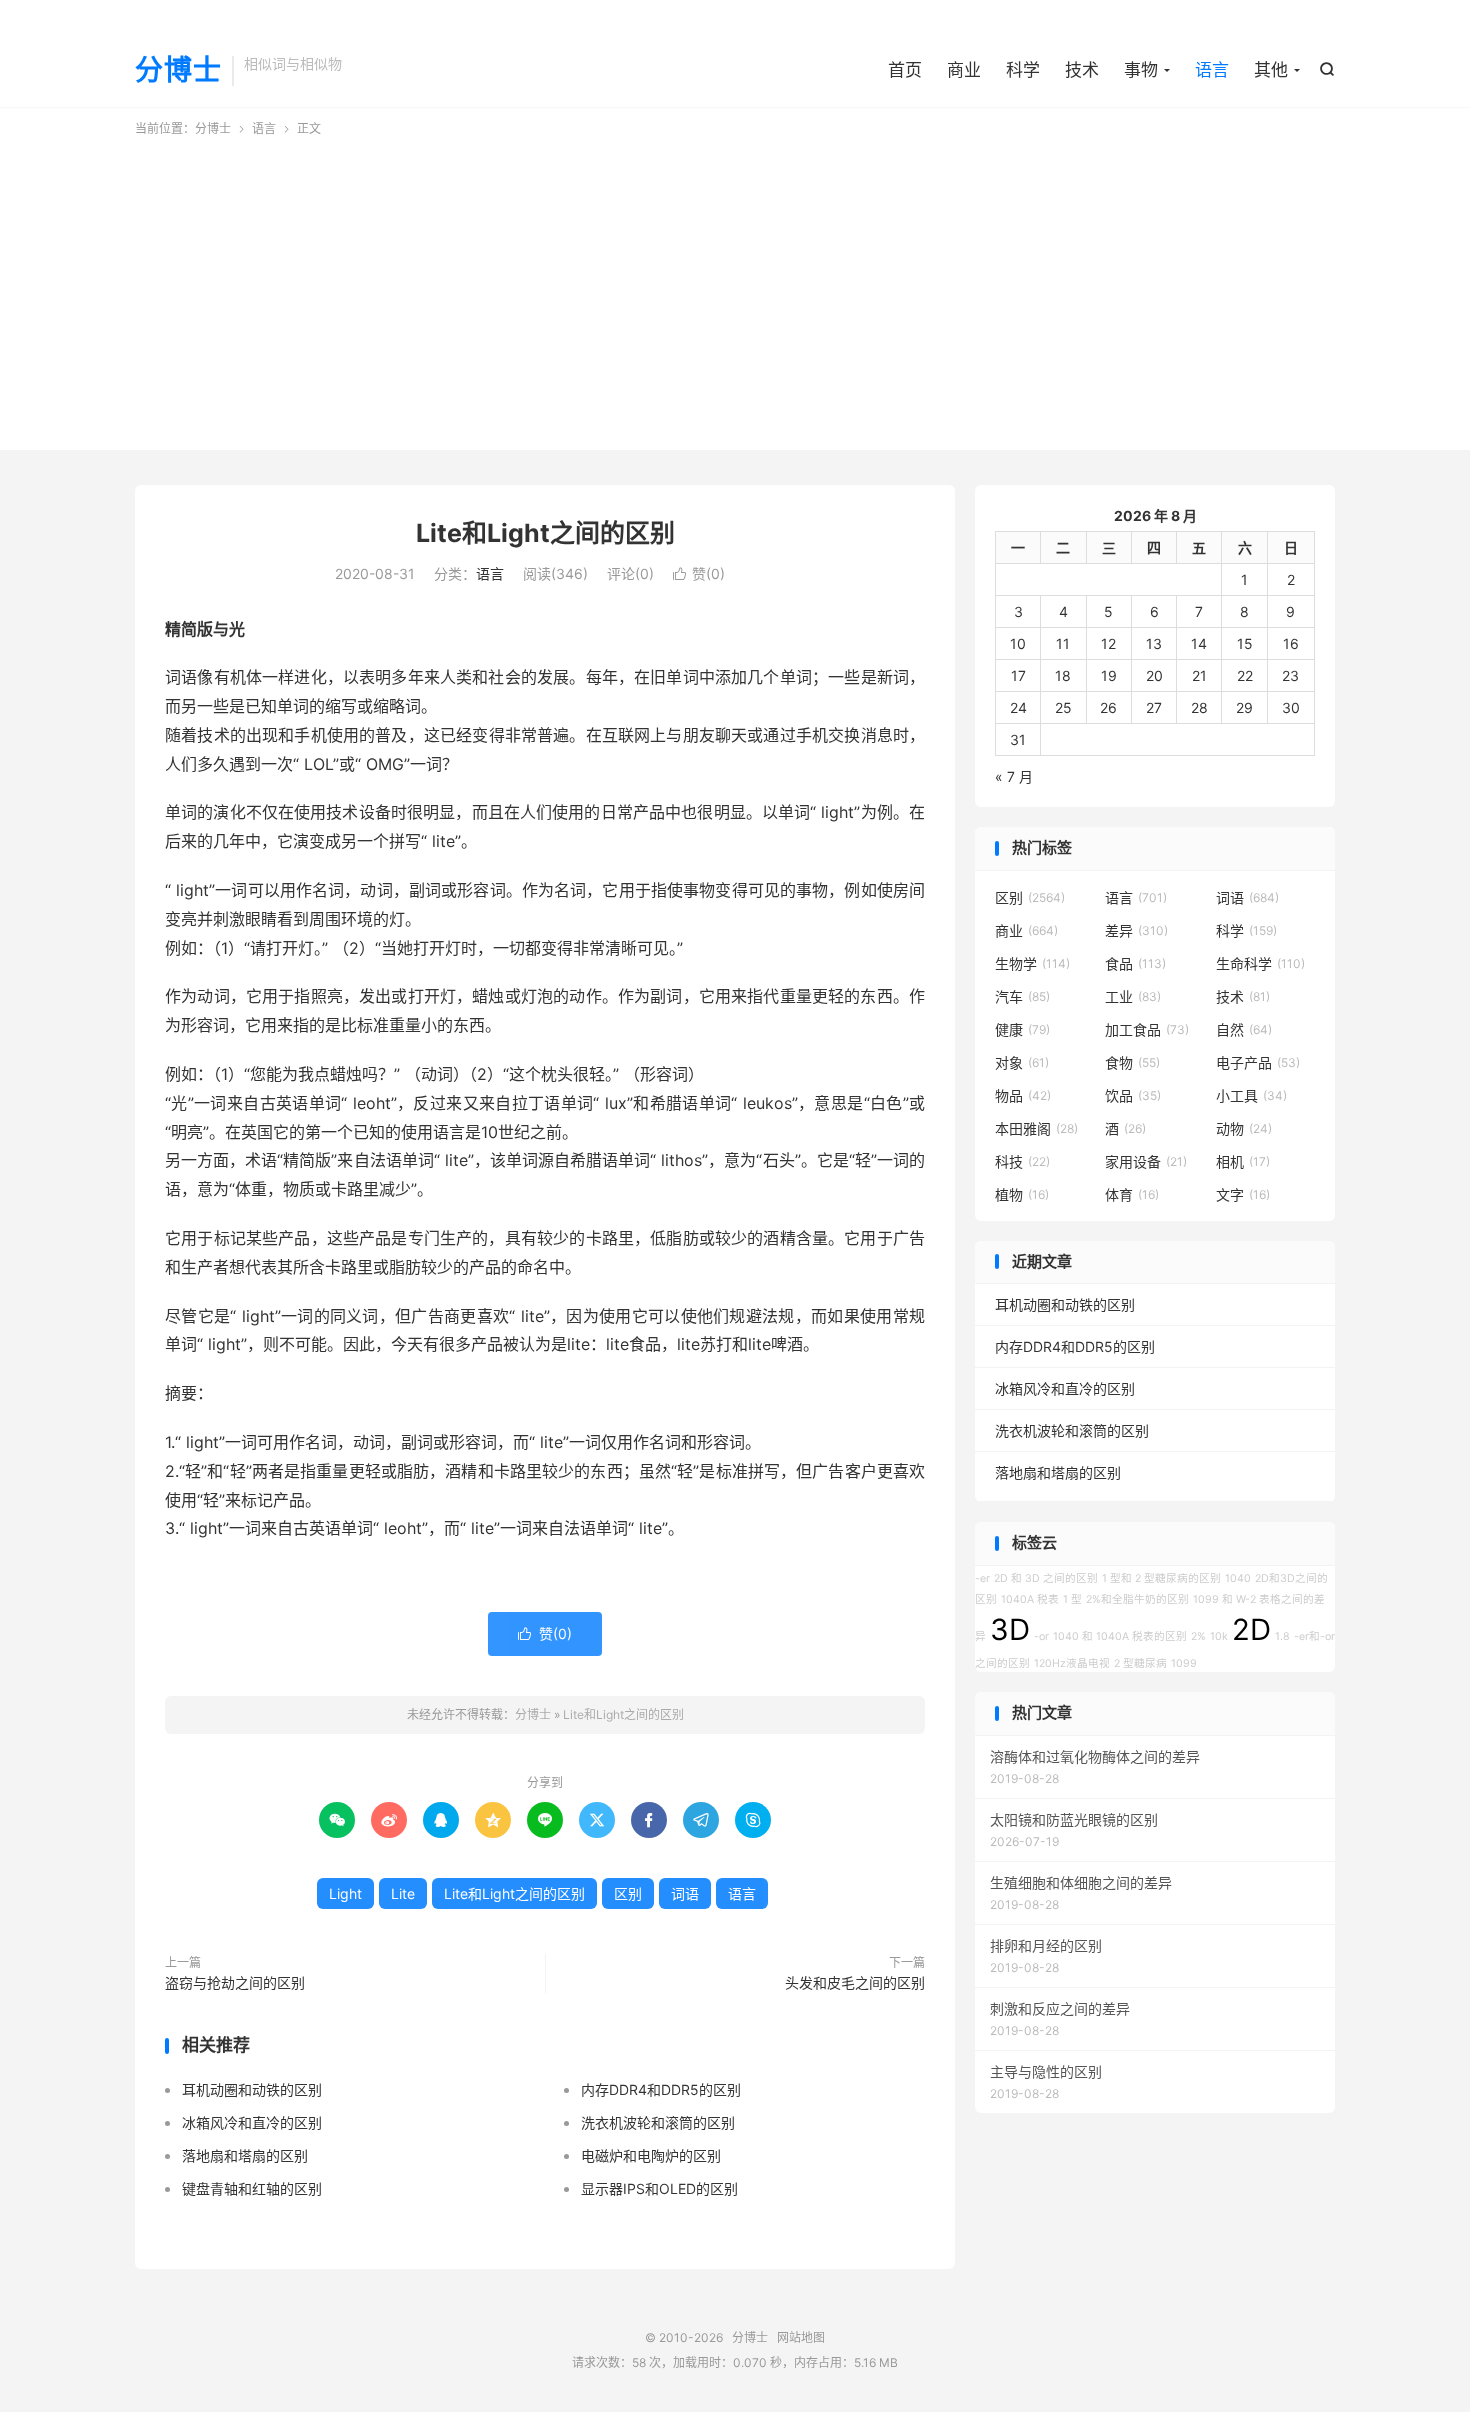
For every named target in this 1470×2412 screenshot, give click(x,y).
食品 (1135, 963)
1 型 (1072, 1599)
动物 (1244, 1128)
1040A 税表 (1030, 1599)
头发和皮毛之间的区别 (855, 1982)
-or (1041, 1636)
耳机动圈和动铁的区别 (252, 2089)
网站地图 (801, 2337)
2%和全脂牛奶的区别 (1137, 1599)
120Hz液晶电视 (1072, 1663)
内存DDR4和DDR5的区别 (661, 2089)
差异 (1136, 930)
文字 (1243, 1194)
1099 (1184, 1663)
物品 (1023, 1095)
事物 (1141, 70)
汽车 (1022, 996)
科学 (1023, 70)
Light (345, 1893)
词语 (685, 1893)
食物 (1132, 1062)
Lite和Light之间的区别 (545, 533)
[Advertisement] (735, 288)
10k (1219, 1636)
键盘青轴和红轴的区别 (252, 2188)
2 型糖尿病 (1140, 1663)
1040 (1238, 1578)
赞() (699, 573)
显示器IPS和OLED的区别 (659, 2188)
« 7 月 (1014, 776)
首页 (905, 70)
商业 (964, 70)
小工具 (1251, 1095)
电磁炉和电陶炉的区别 (651, 2155)
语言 (1212, 70)
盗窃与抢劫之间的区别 (235, 1982)
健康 (1022, 1029)
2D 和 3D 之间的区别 (1046, 1578)
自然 (1244, 1029)
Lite (403, 1893)
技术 (1082, 70)
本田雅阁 (1036, 1128)
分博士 (178, 71)
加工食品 (1147, 1029)
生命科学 (1260, 963)
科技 (1022, 1161)
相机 (1243, 1161)
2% (1198, 1636)
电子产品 (1258, 1062)
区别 (628, 1893)
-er (982, 1578)
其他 (1271, 70)
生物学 (1032, 963)
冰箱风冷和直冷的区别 (252, 2122)
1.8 (1282, 1636)
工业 (1133, 996)
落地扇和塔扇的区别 (245, 2155)
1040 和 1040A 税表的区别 (1120, 1636)
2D (1251, 1629)
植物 (1022, 1194)
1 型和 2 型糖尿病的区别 (1161, 1578)
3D (1010, 1629)
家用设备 (1146, 1161)
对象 (1022, 1062)
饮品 (1133, 1095)
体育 (1132, 1194)
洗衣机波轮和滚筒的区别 (658, 2122)
